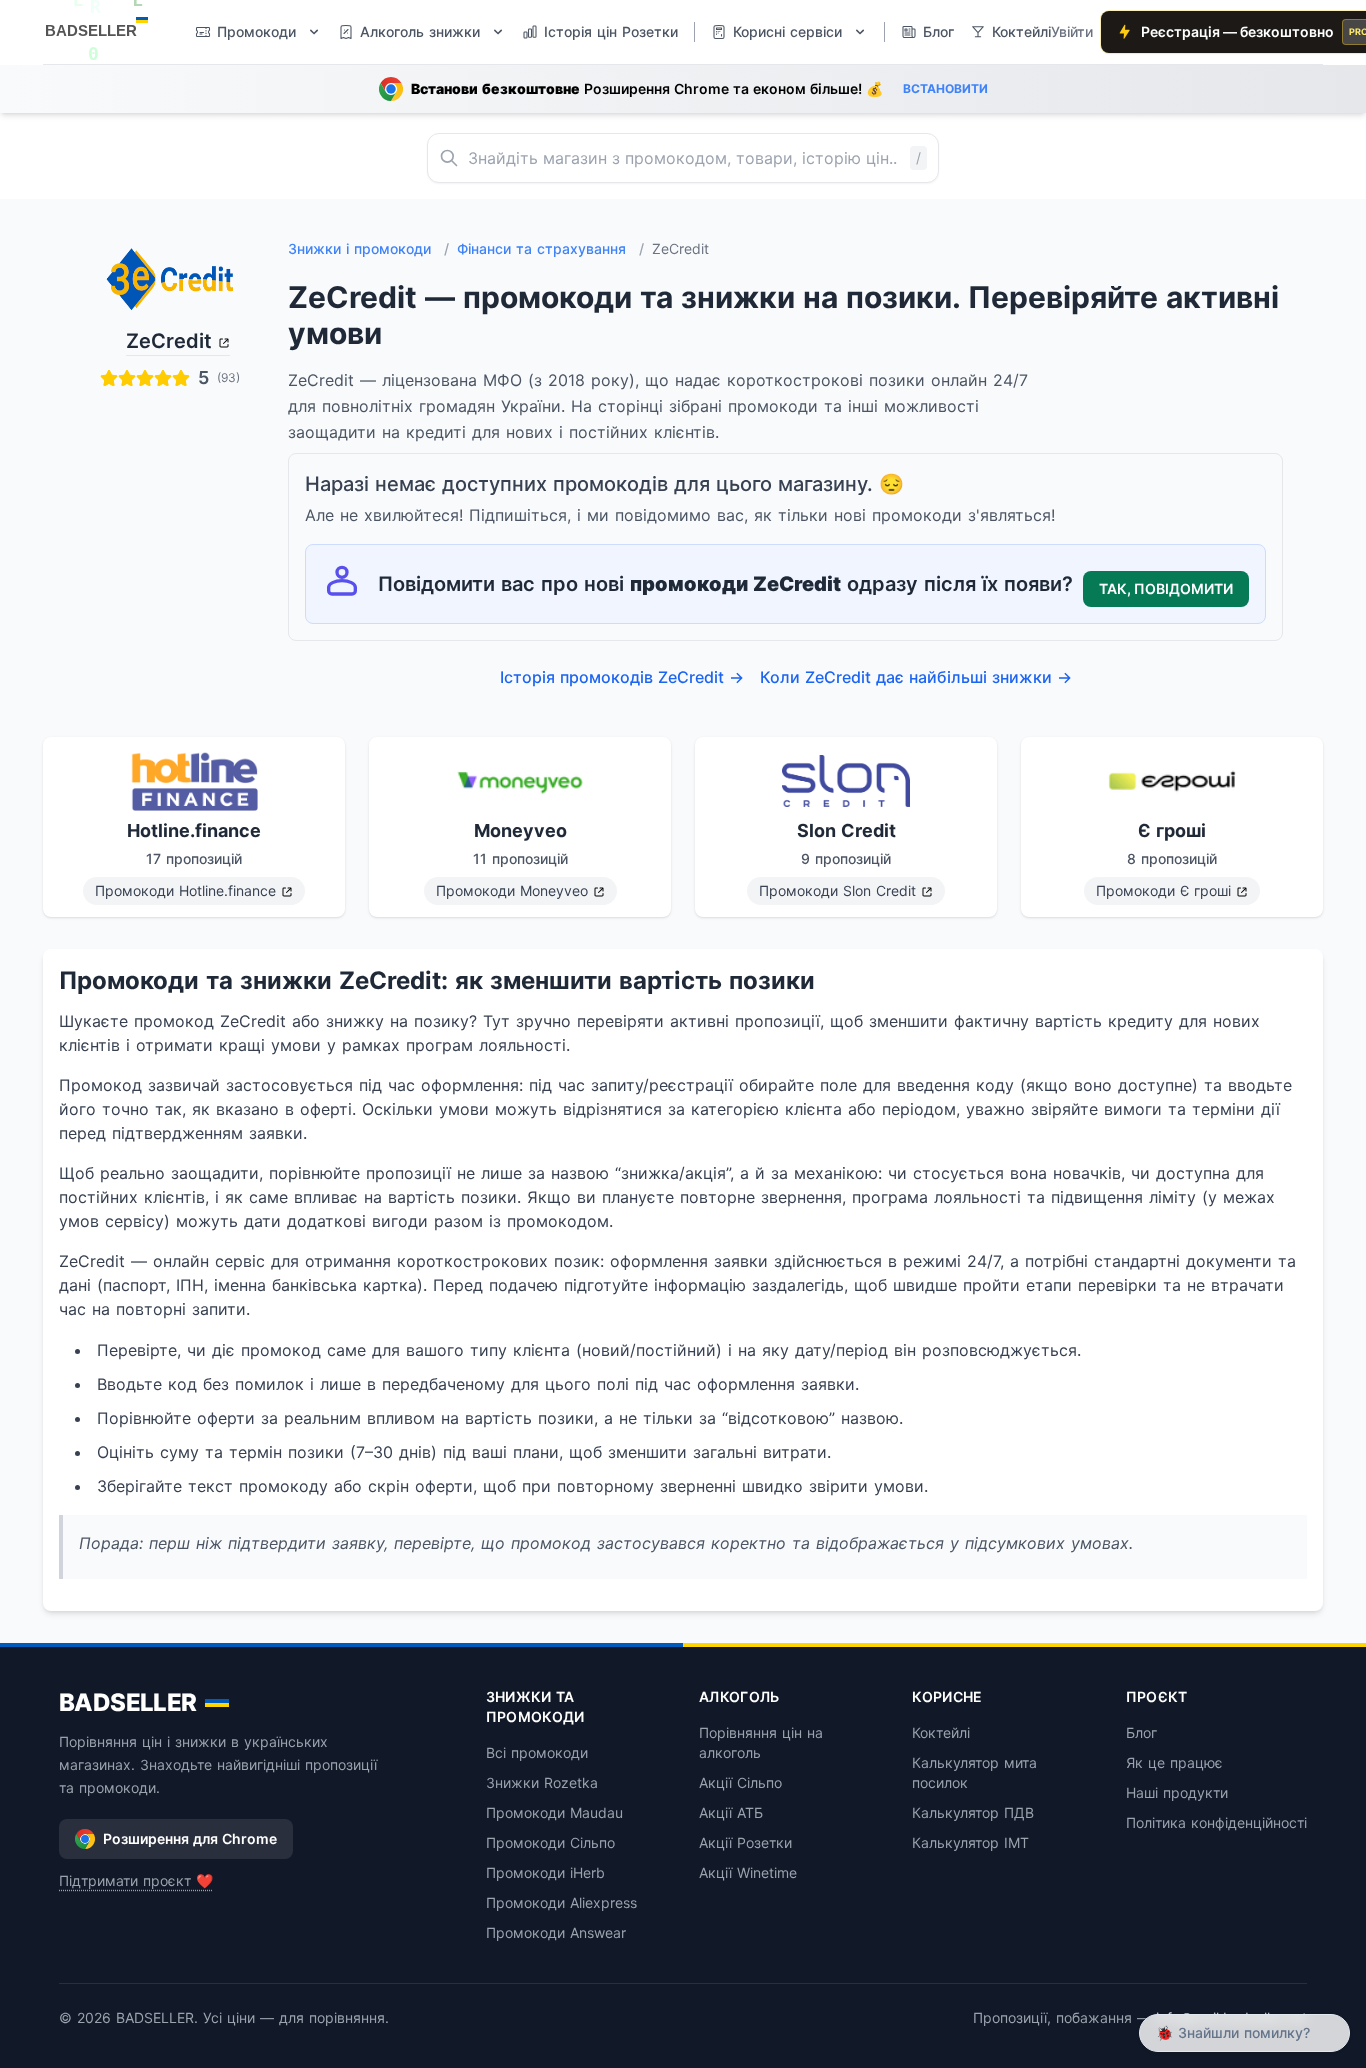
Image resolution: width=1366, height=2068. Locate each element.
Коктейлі (941, 1732)
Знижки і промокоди (368, 248)
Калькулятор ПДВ (973, 1812)
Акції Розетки (745, 1842)
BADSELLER (128, 1702)
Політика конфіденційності (1216, 1822)
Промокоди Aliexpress (561, 1902)
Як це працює (1174, 1762)
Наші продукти (1177, 1792)
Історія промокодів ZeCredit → (622, 677)
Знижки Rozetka (542, 1782)
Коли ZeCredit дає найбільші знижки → (916, 677)
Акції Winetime (748, 1872)
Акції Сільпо (740, 1782)
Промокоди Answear (556, 1932)
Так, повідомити (1166, 588)
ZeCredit (169, 341)
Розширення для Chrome (190, 1838)
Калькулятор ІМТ (970, 1842)
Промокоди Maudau (554, 1812)
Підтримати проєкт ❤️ (136, 1880)
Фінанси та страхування (550, 248)
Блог (1141, 1732)
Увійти (1072, 31)
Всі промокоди (537, 1752)
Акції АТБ (731, 1812)
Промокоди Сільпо (550, 1842)
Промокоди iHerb (545, 1872)
